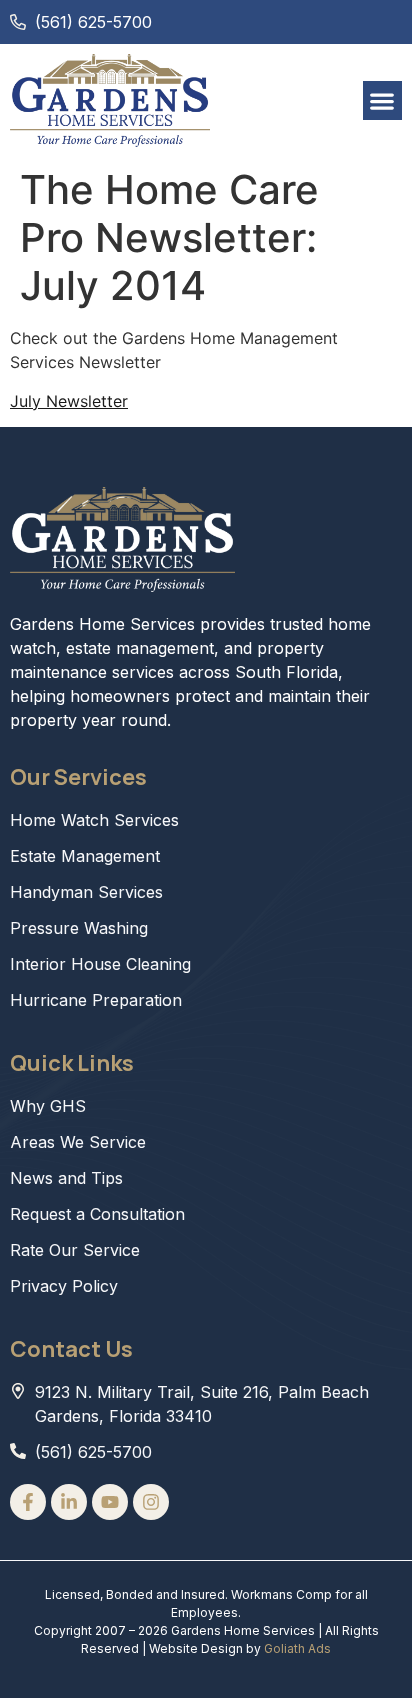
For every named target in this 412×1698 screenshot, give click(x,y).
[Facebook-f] (28, 1502)
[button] (382, 100)
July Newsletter (69, 401)
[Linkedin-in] (69, 1502)
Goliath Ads (297, 1648)
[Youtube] (110, 1502)
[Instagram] (151, 1502)
